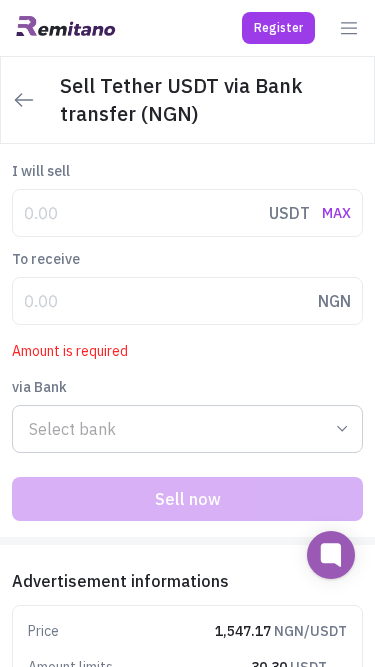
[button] (278, 28)
